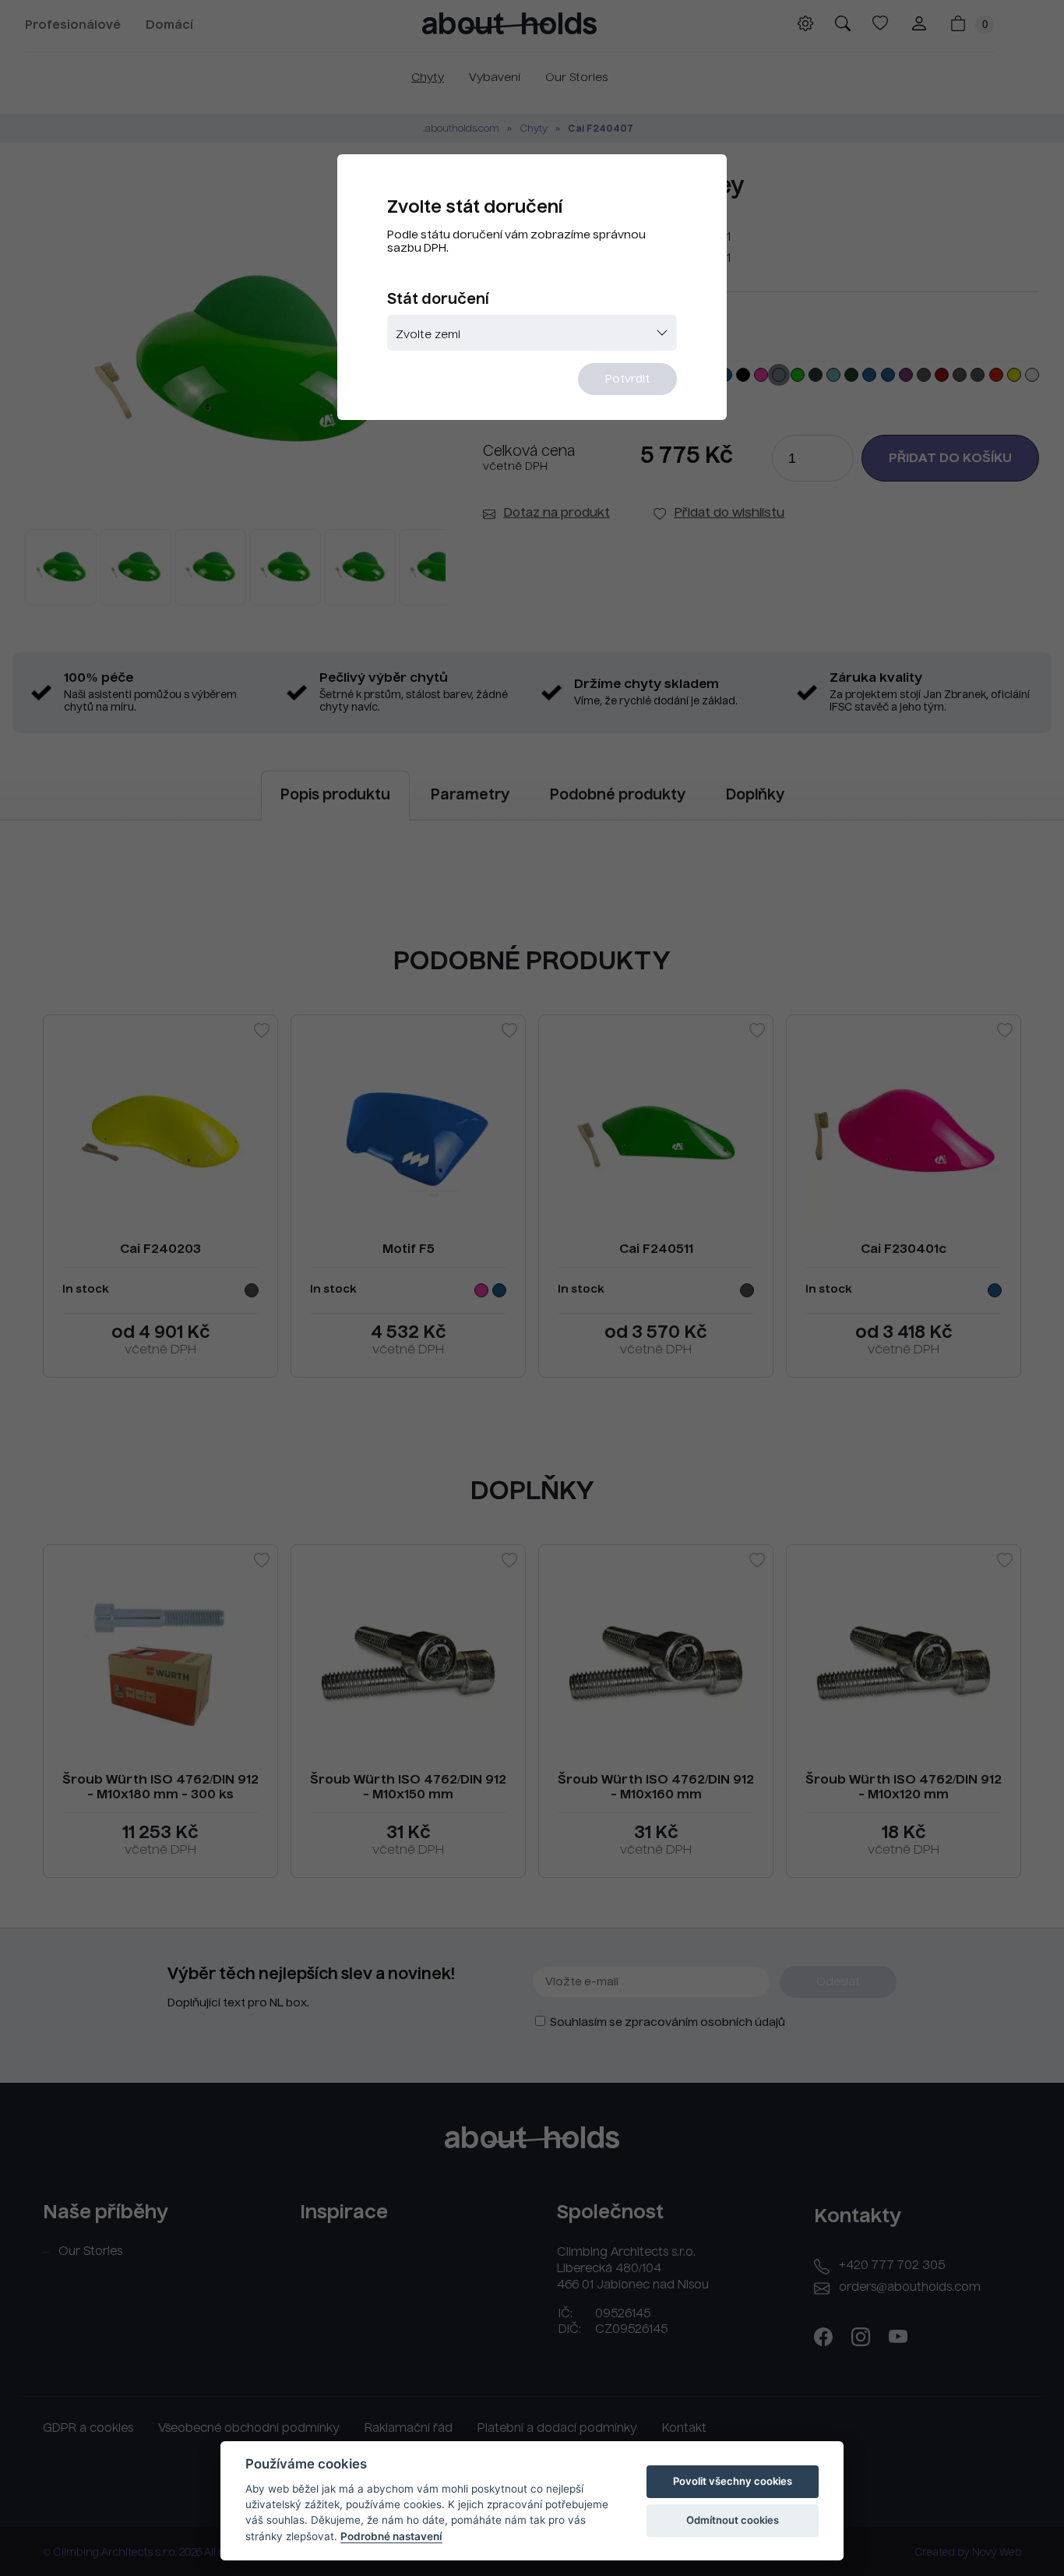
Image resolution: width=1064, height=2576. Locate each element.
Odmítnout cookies (733, 2520)
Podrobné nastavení (391, 2536)
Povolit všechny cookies (733, 2481)
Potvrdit (627, 379)
